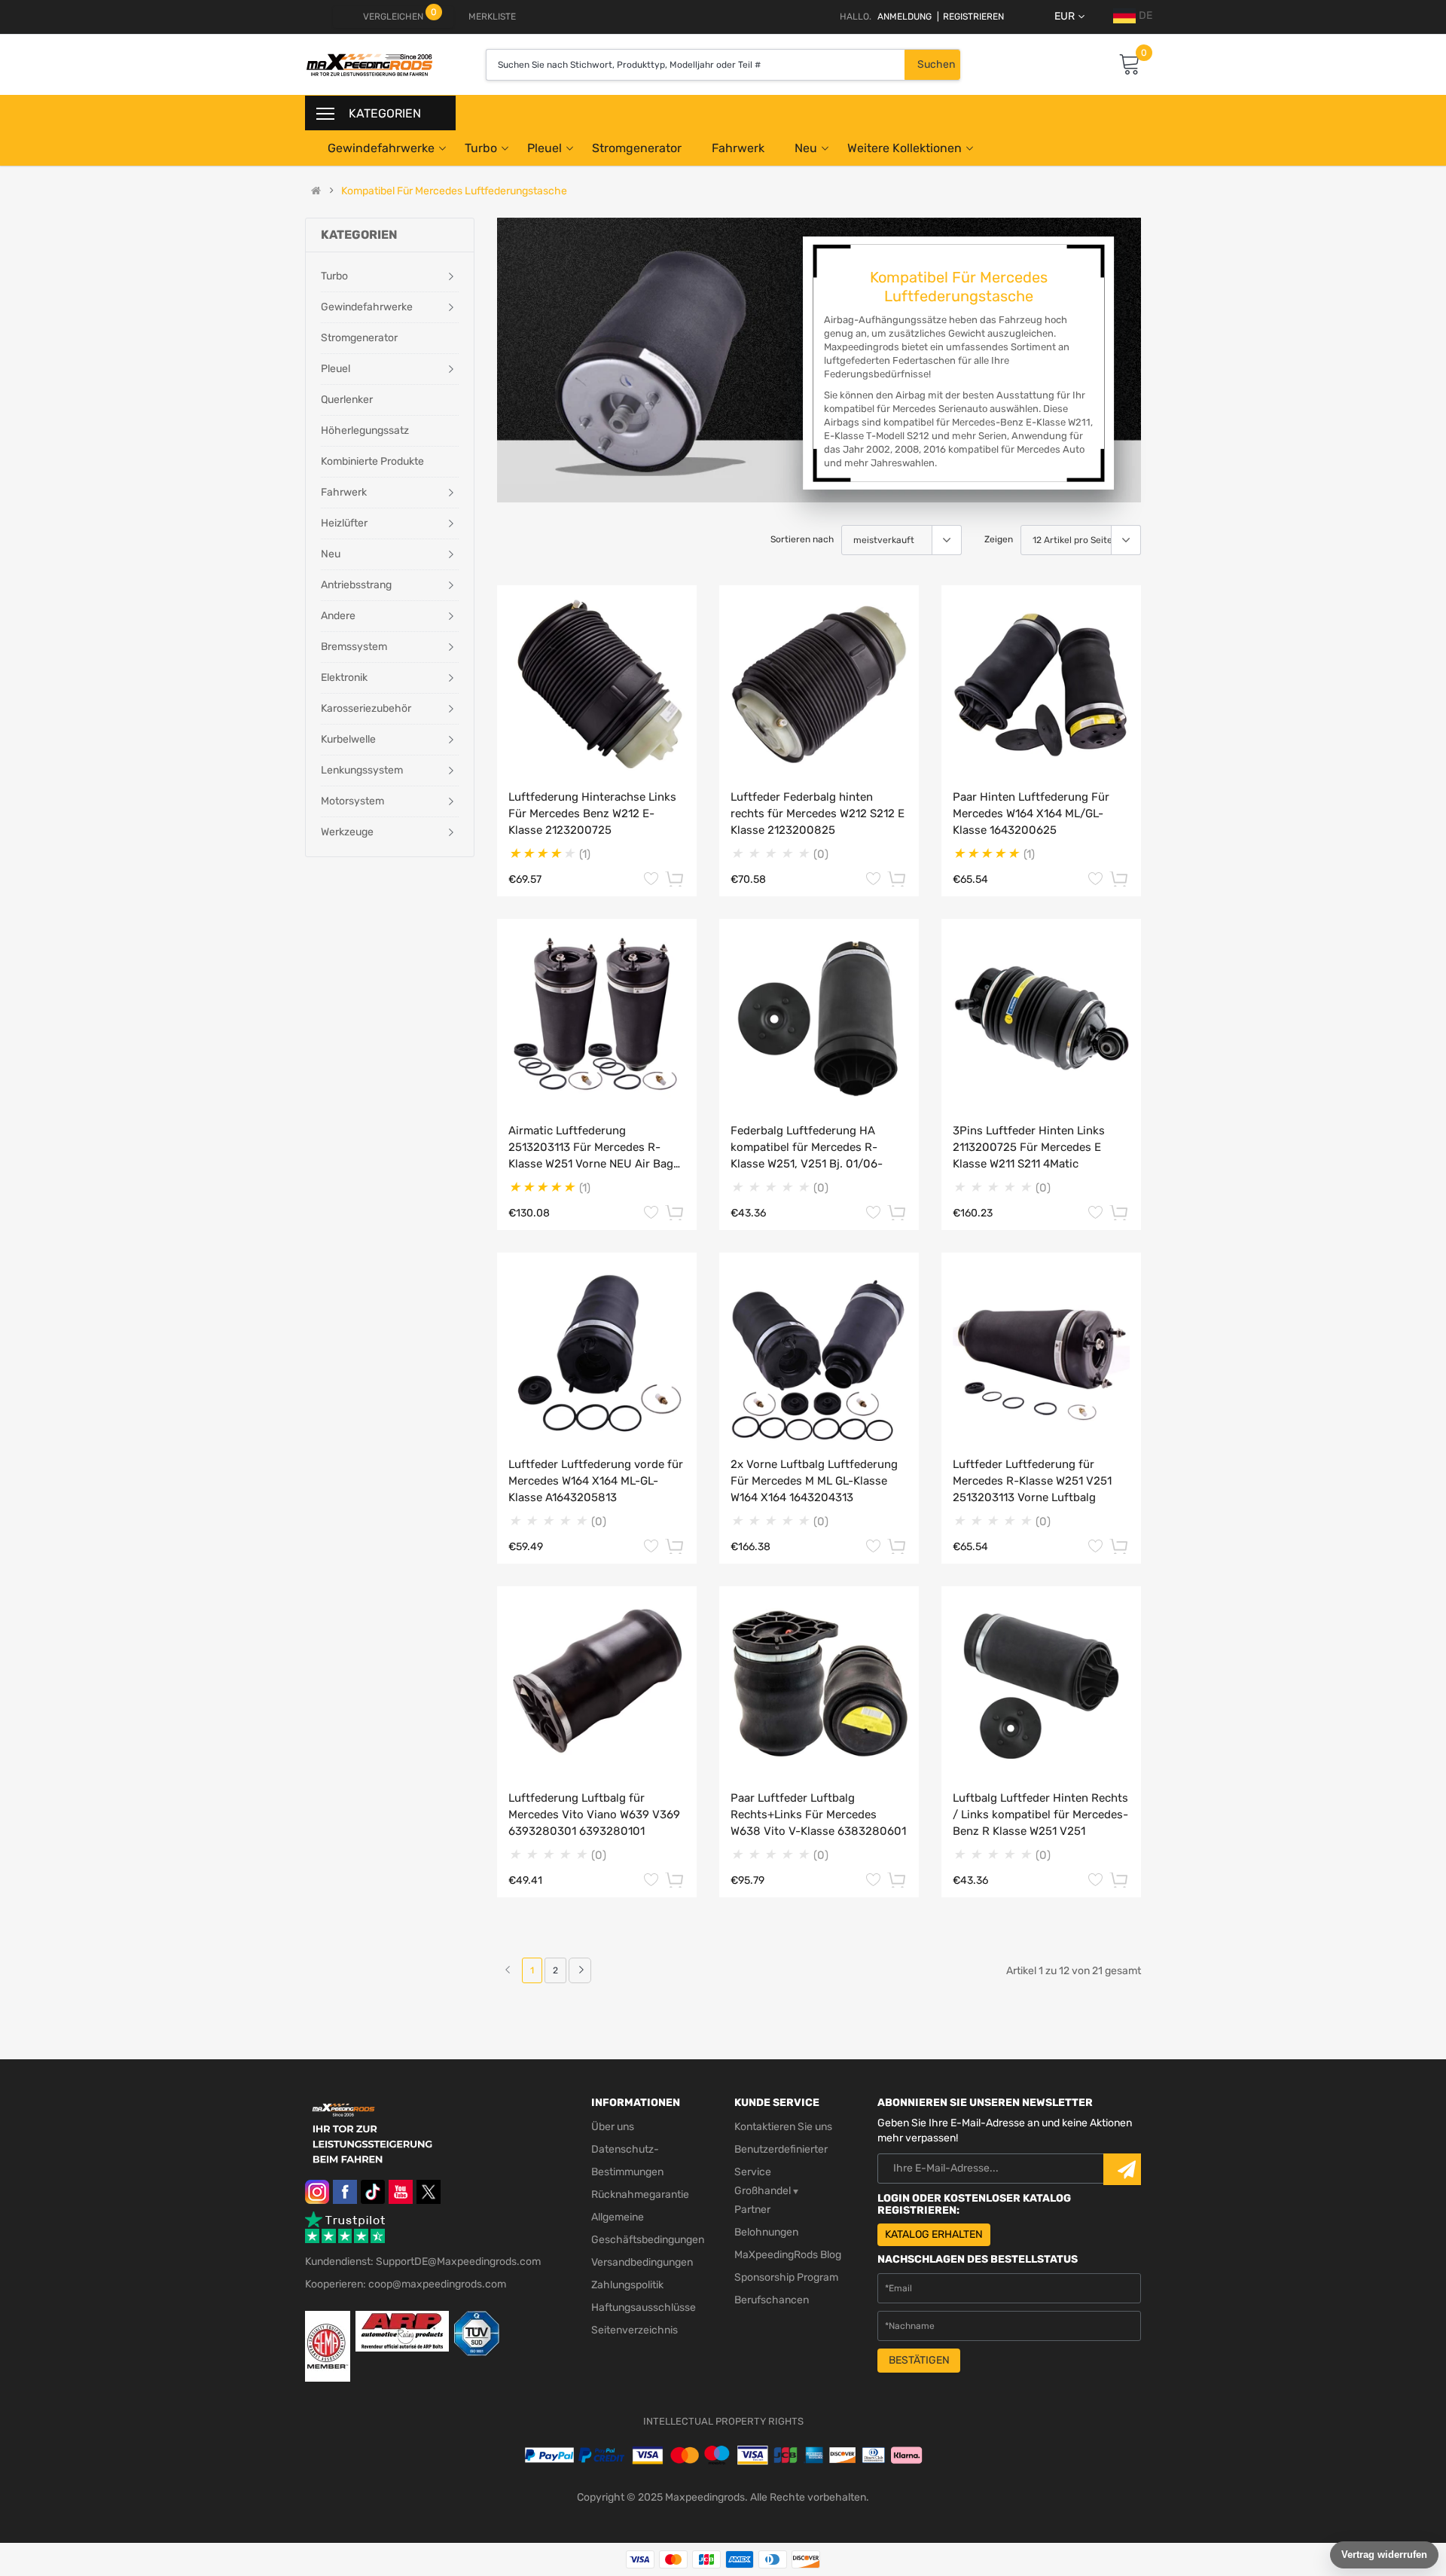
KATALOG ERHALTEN (934, 2234)
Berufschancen (772, 2300)
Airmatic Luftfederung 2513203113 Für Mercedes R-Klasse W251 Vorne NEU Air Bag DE (591, 1148)
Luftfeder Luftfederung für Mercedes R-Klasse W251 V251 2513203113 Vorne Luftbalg (1032, 1481)
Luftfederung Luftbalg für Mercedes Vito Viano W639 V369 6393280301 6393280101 (594, 1814)
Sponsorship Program (786, 2277)
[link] (580, 1970)
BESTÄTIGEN (919, 2360)
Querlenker (347, 400)
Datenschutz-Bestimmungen (627, 2161)
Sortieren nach (802, 539)
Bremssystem (354, 647)
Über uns (613, 2127)
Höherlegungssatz (365, 430)
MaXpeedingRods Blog (788, 2255)
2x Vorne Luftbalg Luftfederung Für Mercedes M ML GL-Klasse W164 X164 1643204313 (814, 1481)
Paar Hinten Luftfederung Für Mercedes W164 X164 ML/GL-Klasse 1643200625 (1031, 813)
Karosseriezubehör (366, 708)
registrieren (970, 17)
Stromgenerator (637, 148)
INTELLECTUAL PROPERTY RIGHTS (723, 2421)
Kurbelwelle (348, 739)
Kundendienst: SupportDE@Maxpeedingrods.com (423, 2262)
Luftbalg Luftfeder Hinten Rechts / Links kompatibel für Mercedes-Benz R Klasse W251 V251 (1040, 1814)
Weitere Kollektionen (905, 148)
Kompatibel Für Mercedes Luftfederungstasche (454, 191)
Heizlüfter (344, 523)
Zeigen (999, 539)
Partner (752, 2210)
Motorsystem (352, 801)
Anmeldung (905, 17)
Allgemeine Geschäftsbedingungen (648, 2228)
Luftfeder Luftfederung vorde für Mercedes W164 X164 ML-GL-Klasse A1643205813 (596, 1481)
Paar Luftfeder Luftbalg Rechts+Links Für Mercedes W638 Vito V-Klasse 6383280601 (818, 1814)
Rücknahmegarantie (640, 2194)
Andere (338, 616)
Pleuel (545, 148)
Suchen (936, 64)
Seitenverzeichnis (635, 2330)
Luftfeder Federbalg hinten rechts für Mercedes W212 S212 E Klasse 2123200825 (818, 813)
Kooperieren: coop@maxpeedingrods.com (406, 2284)
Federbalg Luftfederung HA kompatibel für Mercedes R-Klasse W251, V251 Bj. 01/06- (807, 1147)
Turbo (481, 148)
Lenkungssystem (362, 770)
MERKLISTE (492, 17)
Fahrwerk (738, 148)
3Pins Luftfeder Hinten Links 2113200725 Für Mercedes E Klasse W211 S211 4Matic (1029, 1147)
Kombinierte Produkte (372, 461)
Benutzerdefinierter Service (781, 2161)
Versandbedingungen (642, 2262)
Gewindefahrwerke (381, 148)
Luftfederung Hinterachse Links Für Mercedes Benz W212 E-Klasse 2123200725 (592, 813)
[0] (1130, 65)
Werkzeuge (347, 832)
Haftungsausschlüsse (644, 2307)
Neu (806, 148)
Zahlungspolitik (627, 2285)
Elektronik (344, 678)
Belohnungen (766, 2232)
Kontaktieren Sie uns (783, 2127)
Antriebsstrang (356, 585)
